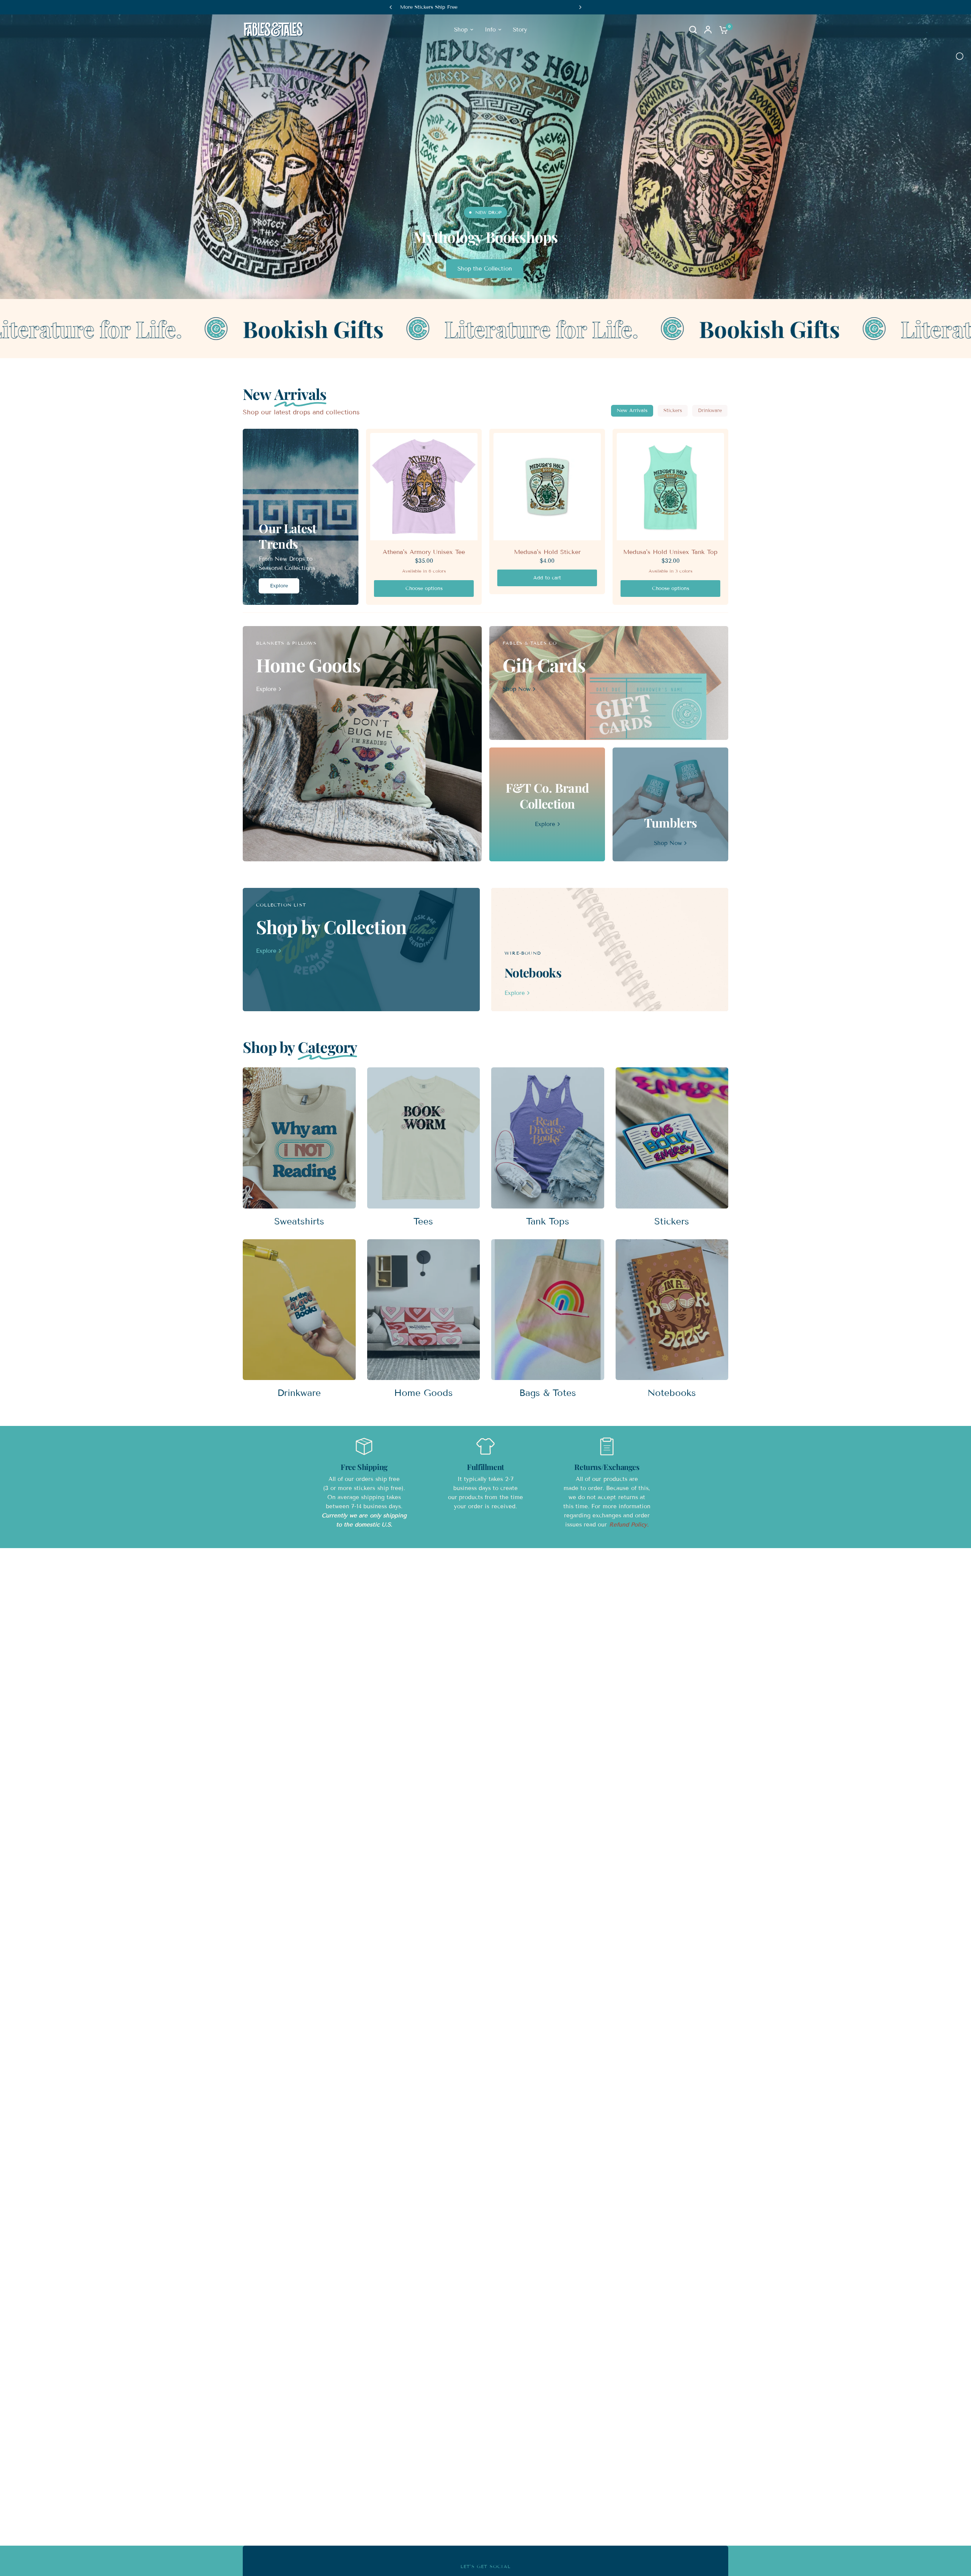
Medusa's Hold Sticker (547, 552)
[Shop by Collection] (361, 950)
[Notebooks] (610, 950)
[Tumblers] (670, 804)
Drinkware (710, 411)
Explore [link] (266, 689)
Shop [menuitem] (461, 30)
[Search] (693, 30)
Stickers (673, 411)
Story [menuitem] (520, 30)
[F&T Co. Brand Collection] (547, 804)
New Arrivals (632, 411)
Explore (279, 586)
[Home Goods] (362, 744)
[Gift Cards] (609, 683)
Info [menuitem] (490, 30)
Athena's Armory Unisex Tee (424, 552)
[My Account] (708, 30)
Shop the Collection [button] (485, 269)
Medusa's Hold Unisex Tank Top (670, 552)
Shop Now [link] (517, 689)
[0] (722, 30)
